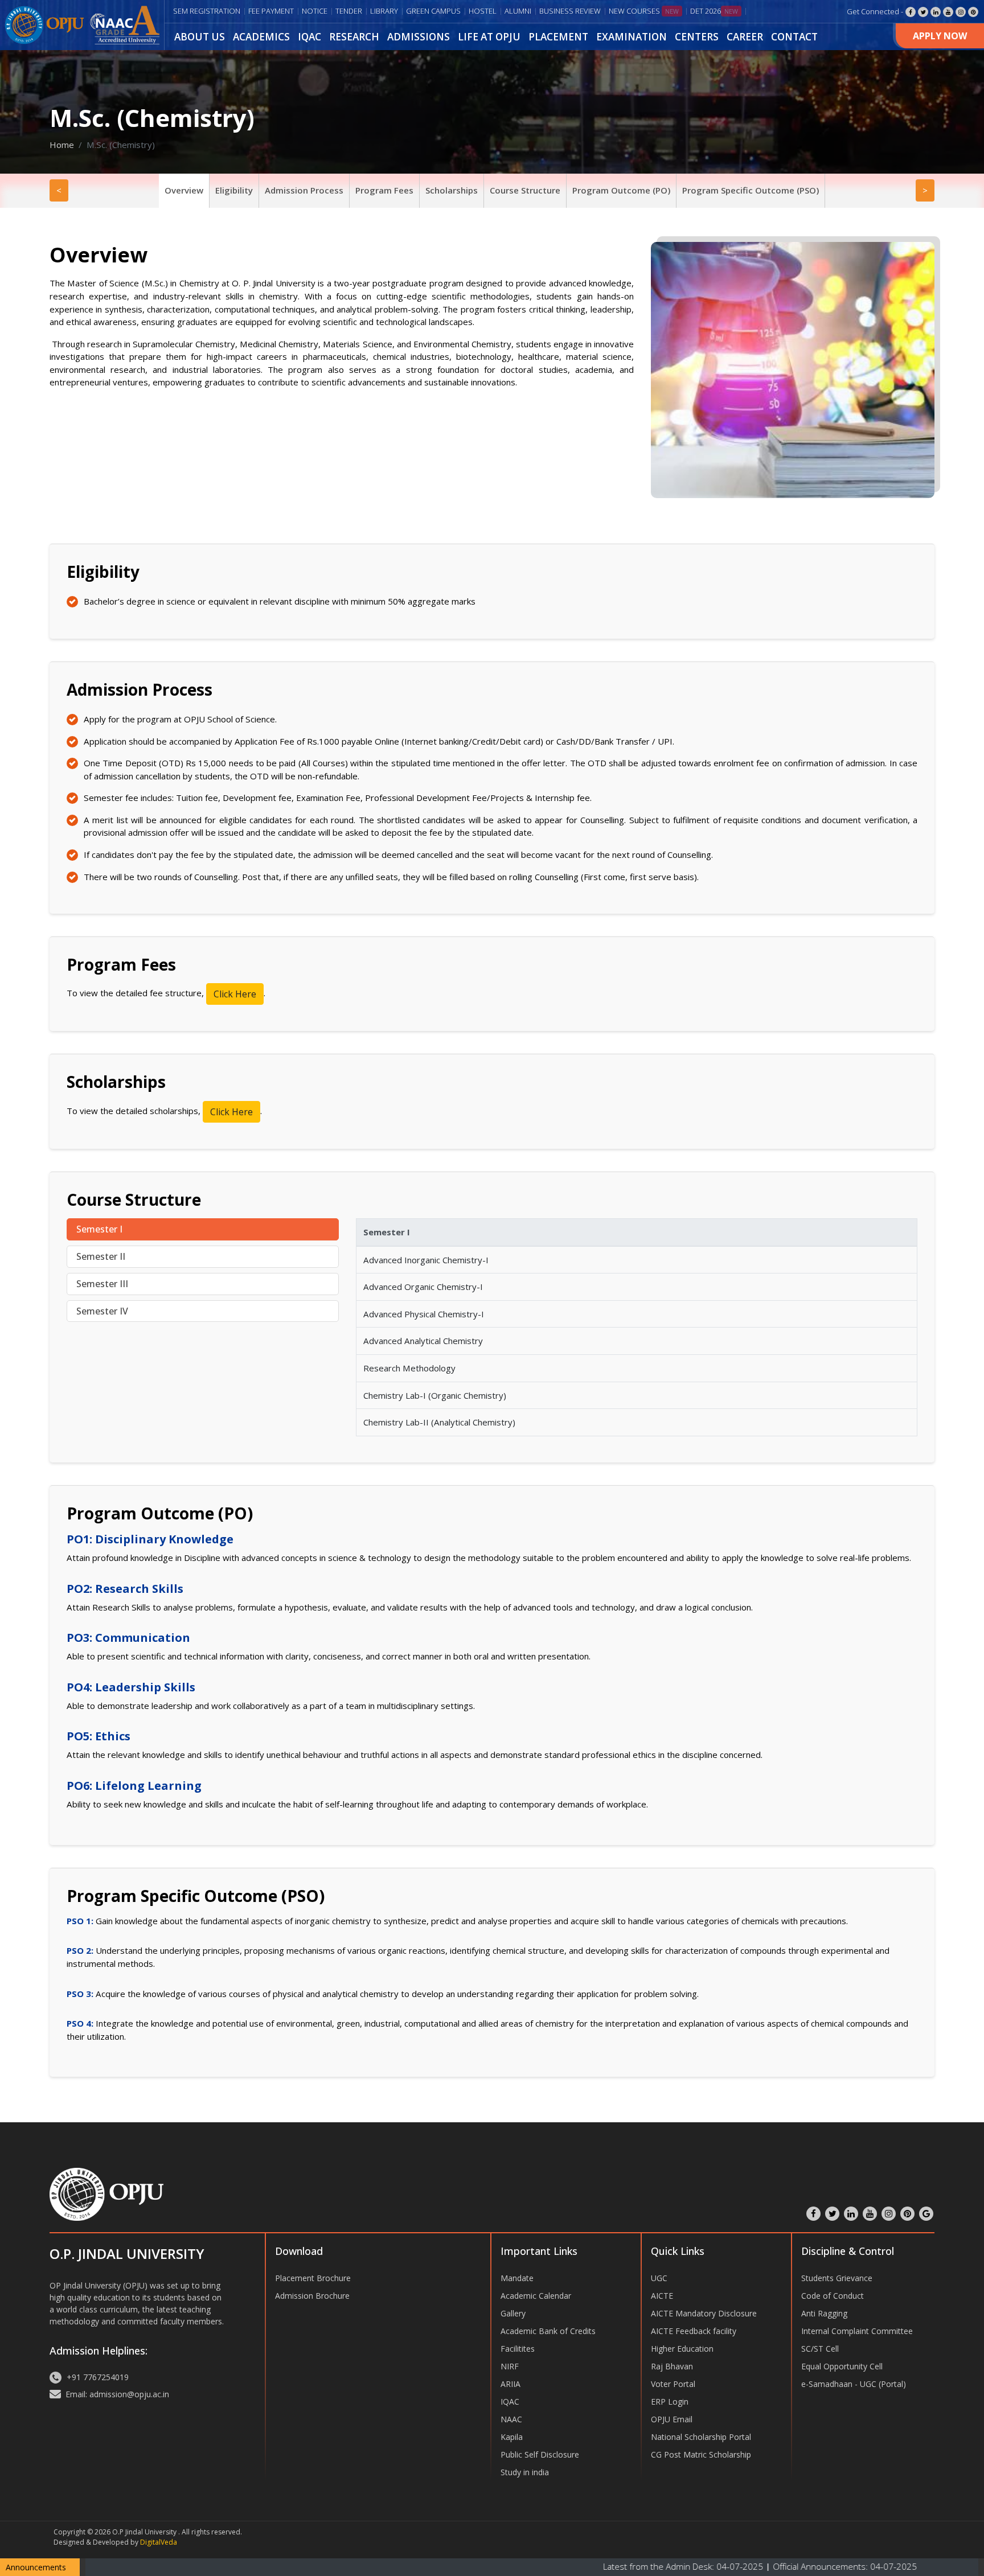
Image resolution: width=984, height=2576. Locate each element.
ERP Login (670, 2402)
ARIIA (511, 2384)
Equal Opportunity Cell (842, 2366)
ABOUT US (200, 37)
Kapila (512, 2437)
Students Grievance (837, 2278)
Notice (315, 11)
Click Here (235, 994)
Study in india (525, 2472)
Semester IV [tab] (102, 1311)
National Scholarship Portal (701, 2437)
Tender (349, 11)
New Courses (644, 11)
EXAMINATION (632, 37)
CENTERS (697, 37)
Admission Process (304, 190)
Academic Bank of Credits (548, 2331)
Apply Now (940, 36)
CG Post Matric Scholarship (701, 2454)
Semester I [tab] (99, 1229)
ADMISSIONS (419, 37)
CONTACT (794, 37)
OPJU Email (672, 2419)
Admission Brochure (312, 2296)
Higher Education (682, 2349)
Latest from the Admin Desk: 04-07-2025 (595, 2566)
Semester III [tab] (102, 1284)
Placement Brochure (313, 2278)
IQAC (309, 37)
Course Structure (525, 190)
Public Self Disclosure (540, 2454)
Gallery (513, 2313)
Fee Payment (271, 11)
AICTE (662, 2296)
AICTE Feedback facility (694, 2331)
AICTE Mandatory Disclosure (704, 2313)
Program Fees (384, 190)
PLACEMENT (558, 37)
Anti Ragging (824, 2313)
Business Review (570, 11)
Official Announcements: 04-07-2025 (755, 2566)
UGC (659, 2278)
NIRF (510, 2366)
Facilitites (518, 2349)
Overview (184, 190)
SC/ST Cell (820, 2349)
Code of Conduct (833, 2296)
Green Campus (433, 11)
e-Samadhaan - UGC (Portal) (854, 2384)
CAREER (745, 37)
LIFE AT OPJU (489, 37)
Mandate (517, 2278)
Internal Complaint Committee (857, 2331)
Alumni (518, 11)
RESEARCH (354, 37)
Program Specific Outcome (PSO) (751, 190)
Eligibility (234, 190)
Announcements (36, 2567)
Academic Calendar (536, 2296)
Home (62, 145)
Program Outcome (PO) (621, 190)
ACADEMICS (261, 37)
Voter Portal (673, 2384)
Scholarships (452, 190)
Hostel (483, 11)
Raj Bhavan (672, 2366)
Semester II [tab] (101, 1256)
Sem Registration (207, 11)
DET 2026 (714, 11)
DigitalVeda (159, 2542)
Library (384, 11)
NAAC (511, 2419)
